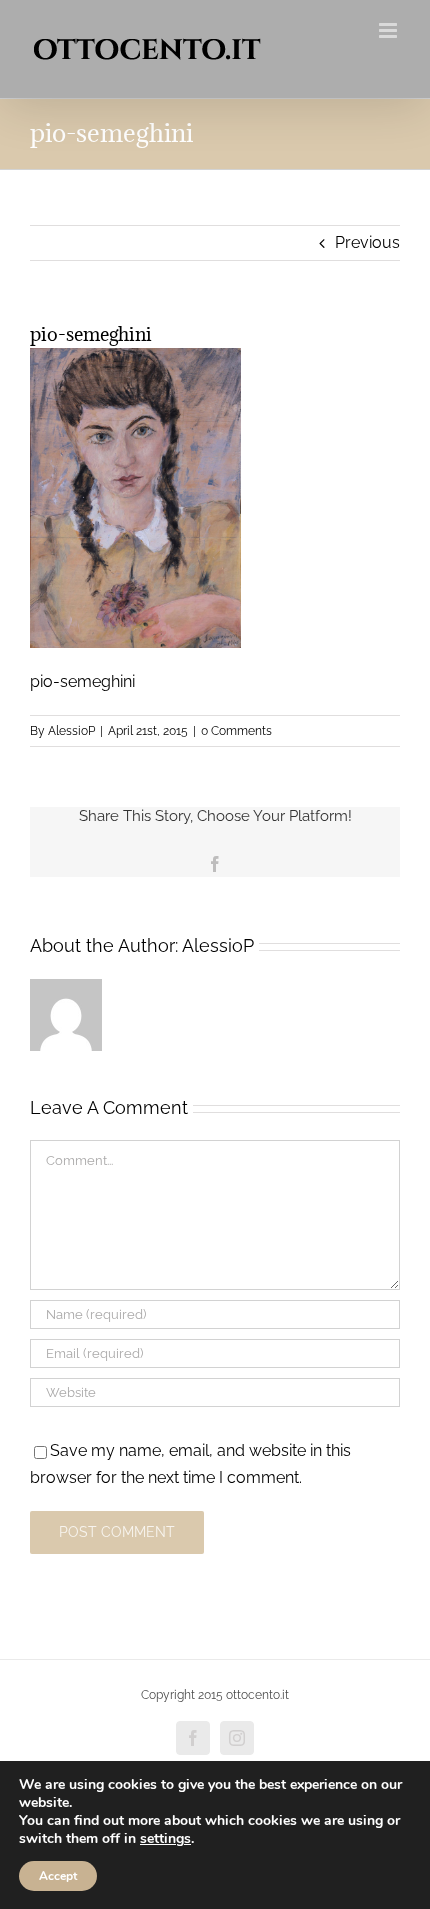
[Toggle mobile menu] (389, 30)
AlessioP (71, 731)
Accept (58, 1876)
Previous (367, 242)
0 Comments (236, 731)
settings (165, 1839)
